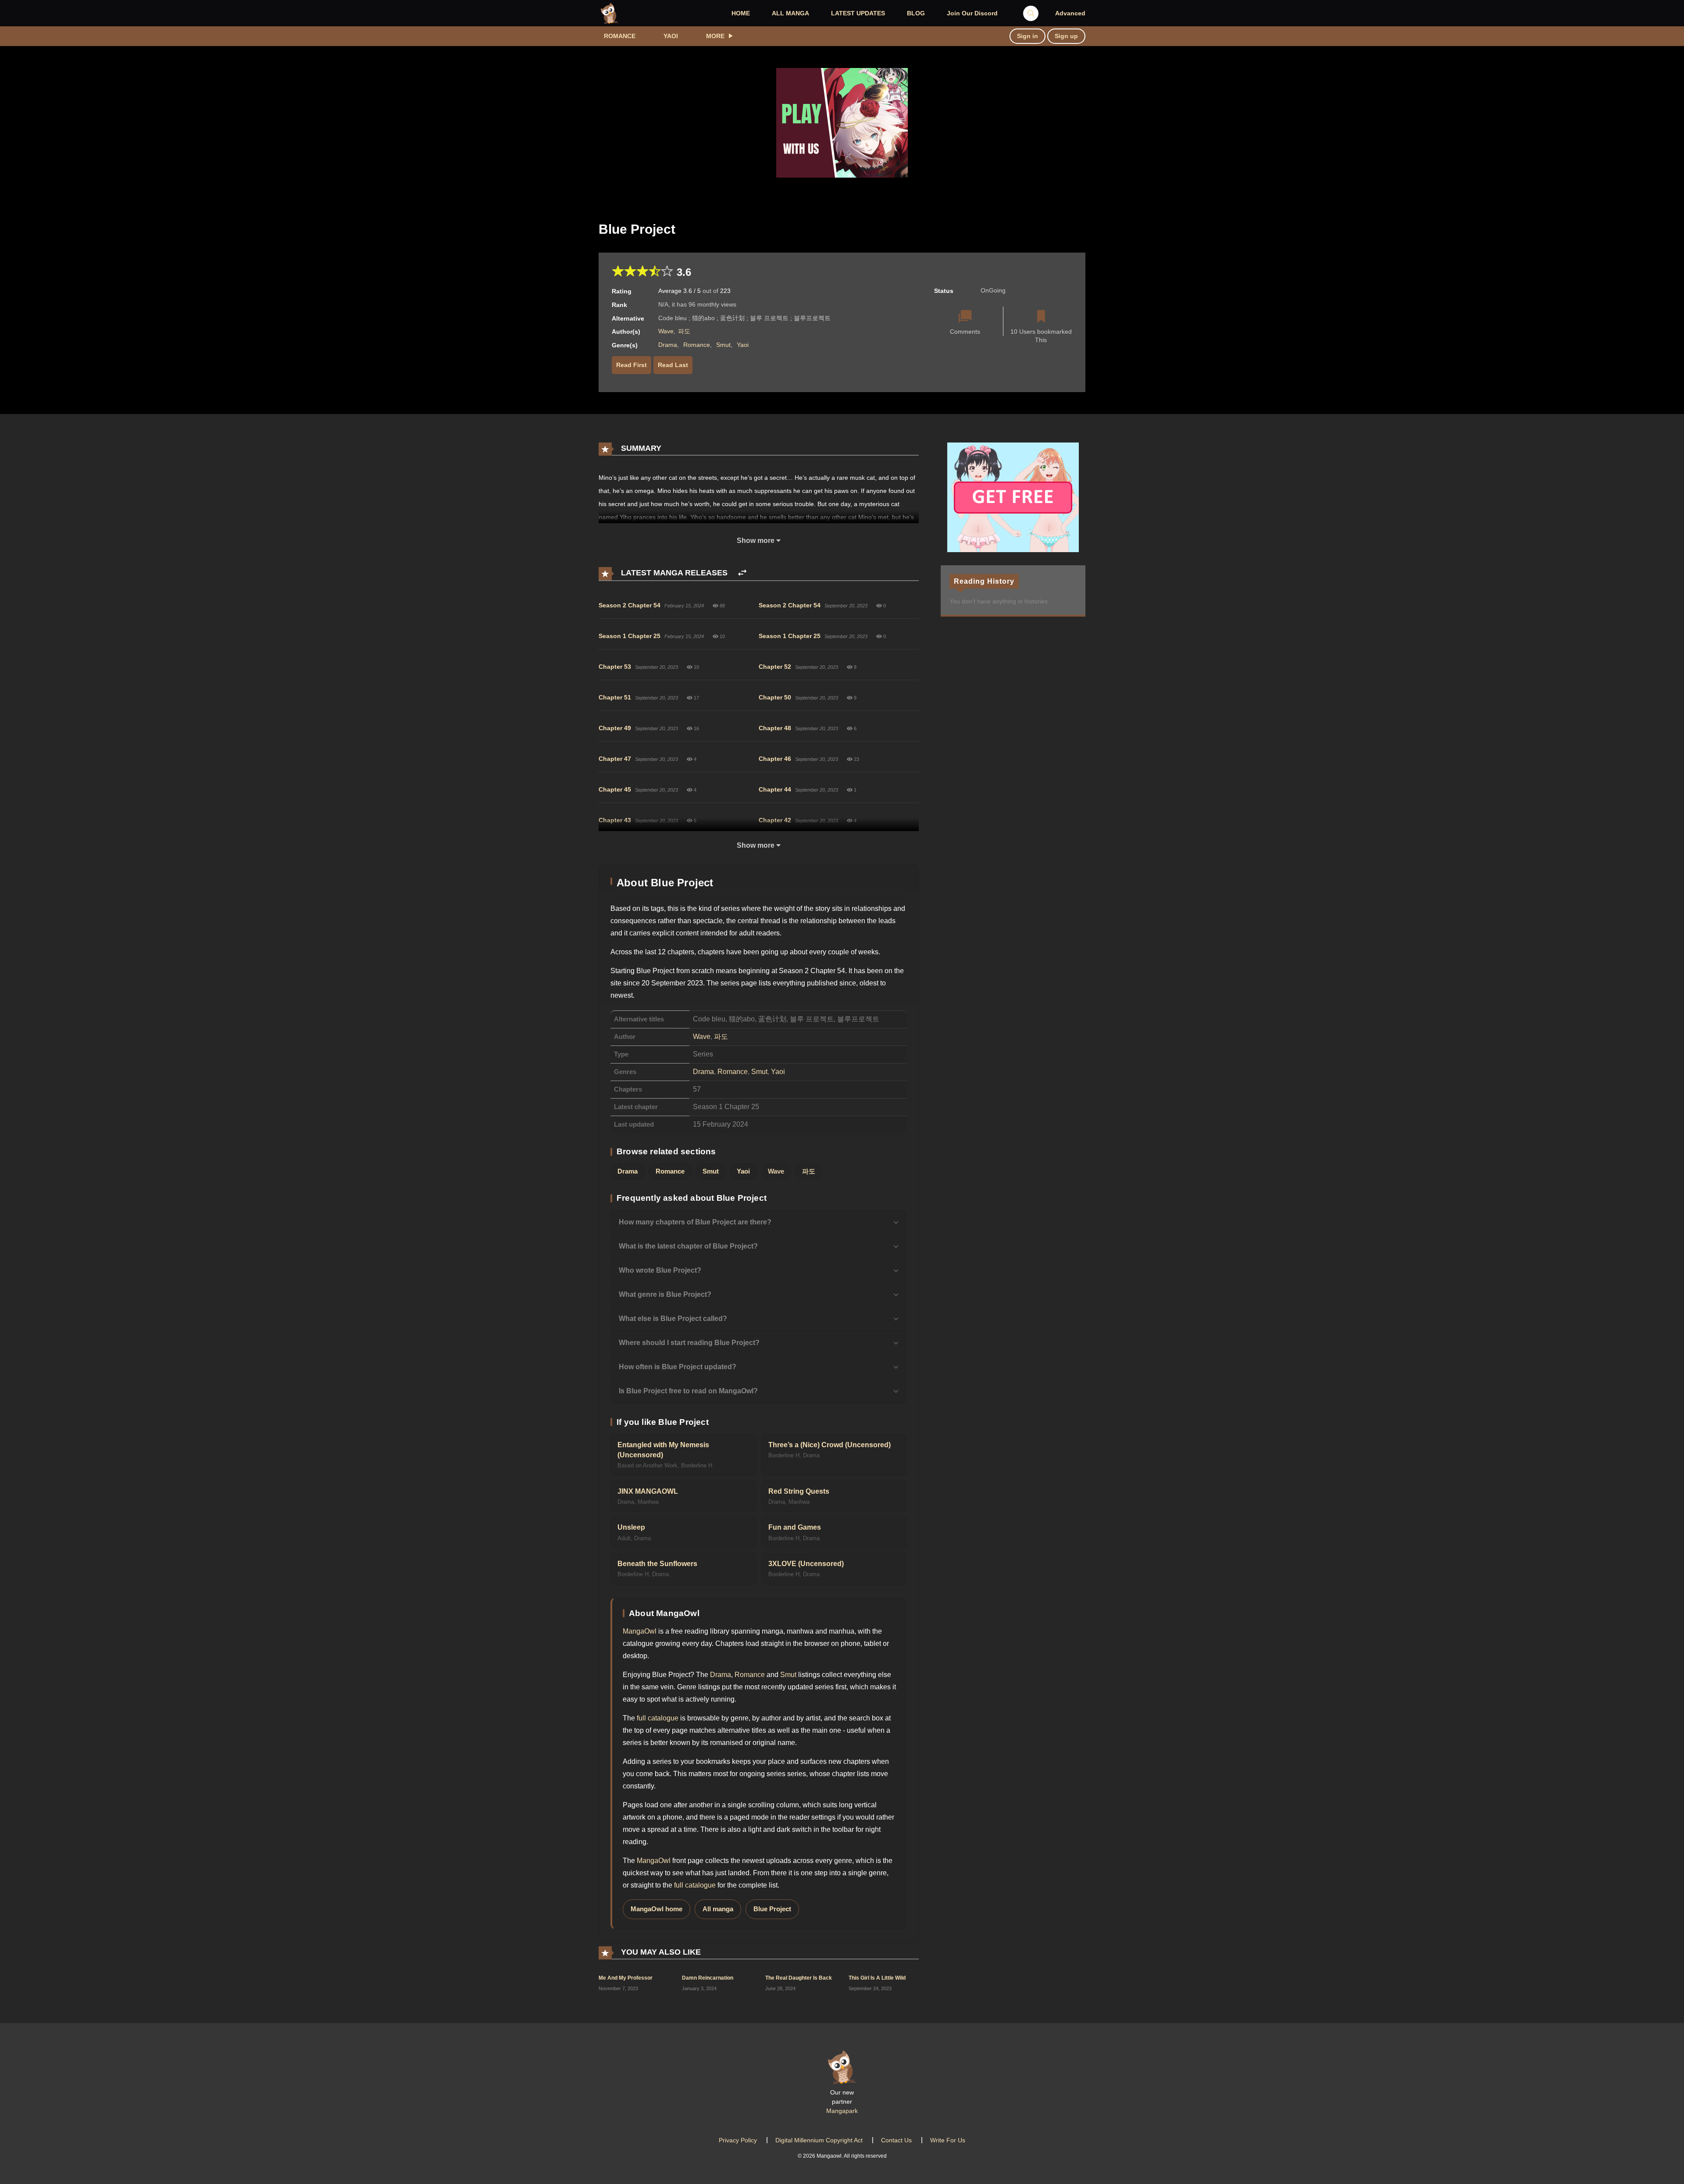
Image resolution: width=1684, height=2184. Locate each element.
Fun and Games (795, 1527)
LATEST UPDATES (858, 13)
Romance (620, 36)
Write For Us (948, 2140)
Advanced (1070, 13)
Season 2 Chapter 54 (630, 605)
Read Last (673, 365)
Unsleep (631, 1527)
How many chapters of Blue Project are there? (695, 1222)
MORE (715, 36)
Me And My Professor (626, 1978)
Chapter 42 (775, 820)
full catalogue (658, 1718)
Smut (723, 345)
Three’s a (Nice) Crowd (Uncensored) (830, 1445)
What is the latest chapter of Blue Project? (688, 1246)
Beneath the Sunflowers (657, 1564)
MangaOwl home (656, 1909)
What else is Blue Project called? (673, 1319)
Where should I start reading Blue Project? (689, 1343)
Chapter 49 (615, 728)
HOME (741, 13)
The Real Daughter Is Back (799, 1978)
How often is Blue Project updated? (678, 1367)
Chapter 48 (775, 728)
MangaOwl (640, 1631)
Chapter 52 (775, 667)
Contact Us (896, 2140)
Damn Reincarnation (708, 1978)
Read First (631, 365)
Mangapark (842, 2111)
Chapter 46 (775, 759)
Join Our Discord (972, 13)
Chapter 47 (615, 759)
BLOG (916, 13)
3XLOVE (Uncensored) (806, 1564)
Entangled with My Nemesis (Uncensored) (663, 1450)
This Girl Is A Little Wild (877, 1978)
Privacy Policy (738, 2140)
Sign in (1028, 36)
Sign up (1066, 36)
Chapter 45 (615, 789)
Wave (666, 331)
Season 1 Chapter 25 (630, 636)
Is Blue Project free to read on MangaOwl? (688, 1391)
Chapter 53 (615, 667)
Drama (668, 345)
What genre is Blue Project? (665, 1294)
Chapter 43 (615, 820)
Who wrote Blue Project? (660, 1270)
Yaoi (671, 36)
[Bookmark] (1041, 317)
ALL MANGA (790, 13)
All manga (718, 1909)
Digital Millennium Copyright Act (819, 2140)
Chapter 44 (775, 789)
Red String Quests (799, 1491)
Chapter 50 (775, 697)
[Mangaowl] (610, 13)
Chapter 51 (615, 697)
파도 (684, 331)
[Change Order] (742, 573)
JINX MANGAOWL (648, 1491)
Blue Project (772, 1909)
